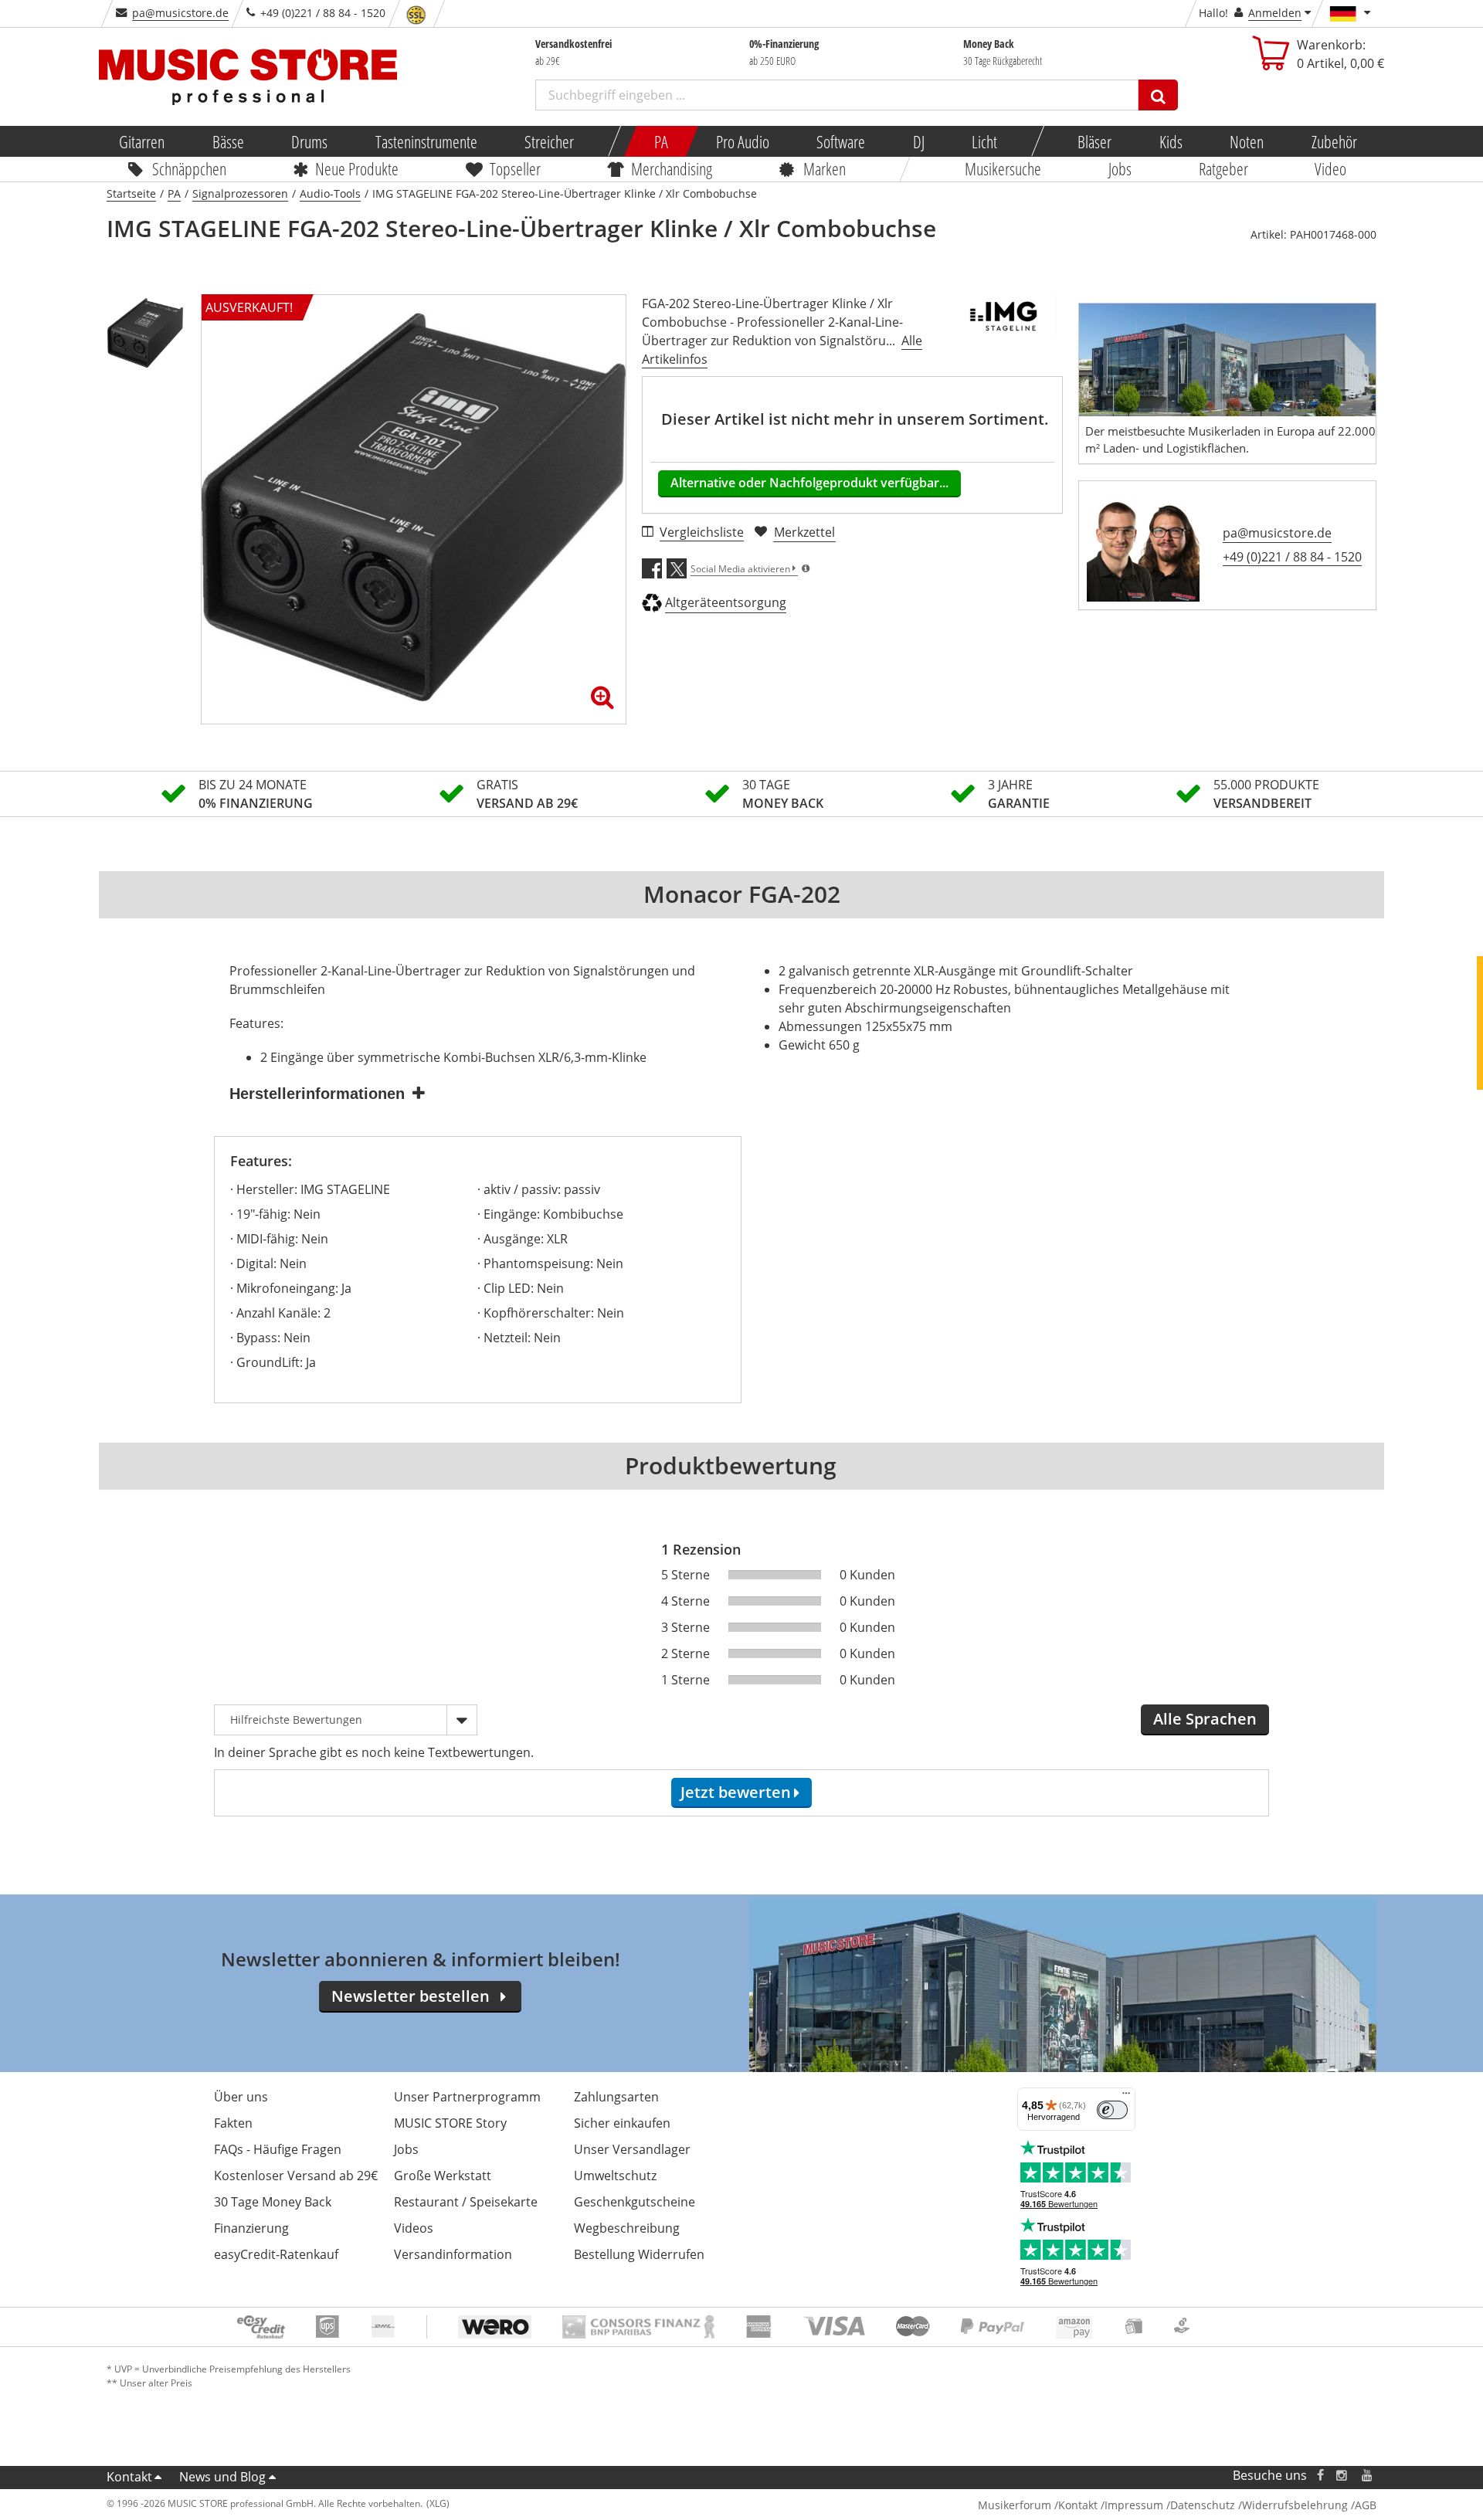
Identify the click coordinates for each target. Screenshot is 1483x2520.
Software (841, 141)
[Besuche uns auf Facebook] (1320, 2476)
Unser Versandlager (632, 2149)
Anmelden (1275, 13)
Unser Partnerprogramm (467, 2097)
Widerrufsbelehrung (1295, 2505)
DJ (918, 141)
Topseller (515, 168)
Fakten (233, 2123)
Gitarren (142, 141)
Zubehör (1334, 141)
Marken (825, 168)
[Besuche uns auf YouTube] (1368, 2476)
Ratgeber (1223, 168)
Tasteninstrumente (426, 141)
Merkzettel (804, 532)
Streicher (549, 141)
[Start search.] (1158, 95)
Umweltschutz (615, 2176)
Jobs (1120, 168)
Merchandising (672, 168)
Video (1331, 168)
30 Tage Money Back (273, 2202)
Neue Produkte (358, 168)
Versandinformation (453, 2254)
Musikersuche (1004, 168)
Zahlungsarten (616, 2097)
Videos (414, 2228)
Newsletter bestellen (411, 1996)
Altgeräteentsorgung (726, 602)
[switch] (1112, 2110)
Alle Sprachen (1205, 1719)
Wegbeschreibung (627, 2228)
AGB (1366, 2505)
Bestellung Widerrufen (639, 2254)
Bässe (227, 141)
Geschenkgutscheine (635, 2202)
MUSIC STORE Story (450, 2123)
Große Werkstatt (443, 2176)
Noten (1247, 141)
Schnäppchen (189, 168)
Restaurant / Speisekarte (466, 2202)
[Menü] (1126, 2097)
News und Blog (222, 2477)
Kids (1170, 141)
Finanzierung (251, 2228)
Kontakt (129, 2477)
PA (661, 141)
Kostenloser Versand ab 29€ (296, 2176)
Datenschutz (1203, 2505)
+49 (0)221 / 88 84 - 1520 (1292, 557)
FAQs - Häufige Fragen (278, 2149)
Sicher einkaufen (622, 2123)
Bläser (1094, 141)
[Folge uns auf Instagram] (1342, 2476)
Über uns (241, 2097)
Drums (309, 141)
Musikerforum (1015, 2505)
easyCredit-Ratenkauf (276, 2254)
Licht (984, 141)
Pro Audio (742, 141)
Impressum (1134, 2505)
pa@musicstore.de (180, 13)
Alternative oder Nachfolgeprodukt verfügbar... (809, 483)
